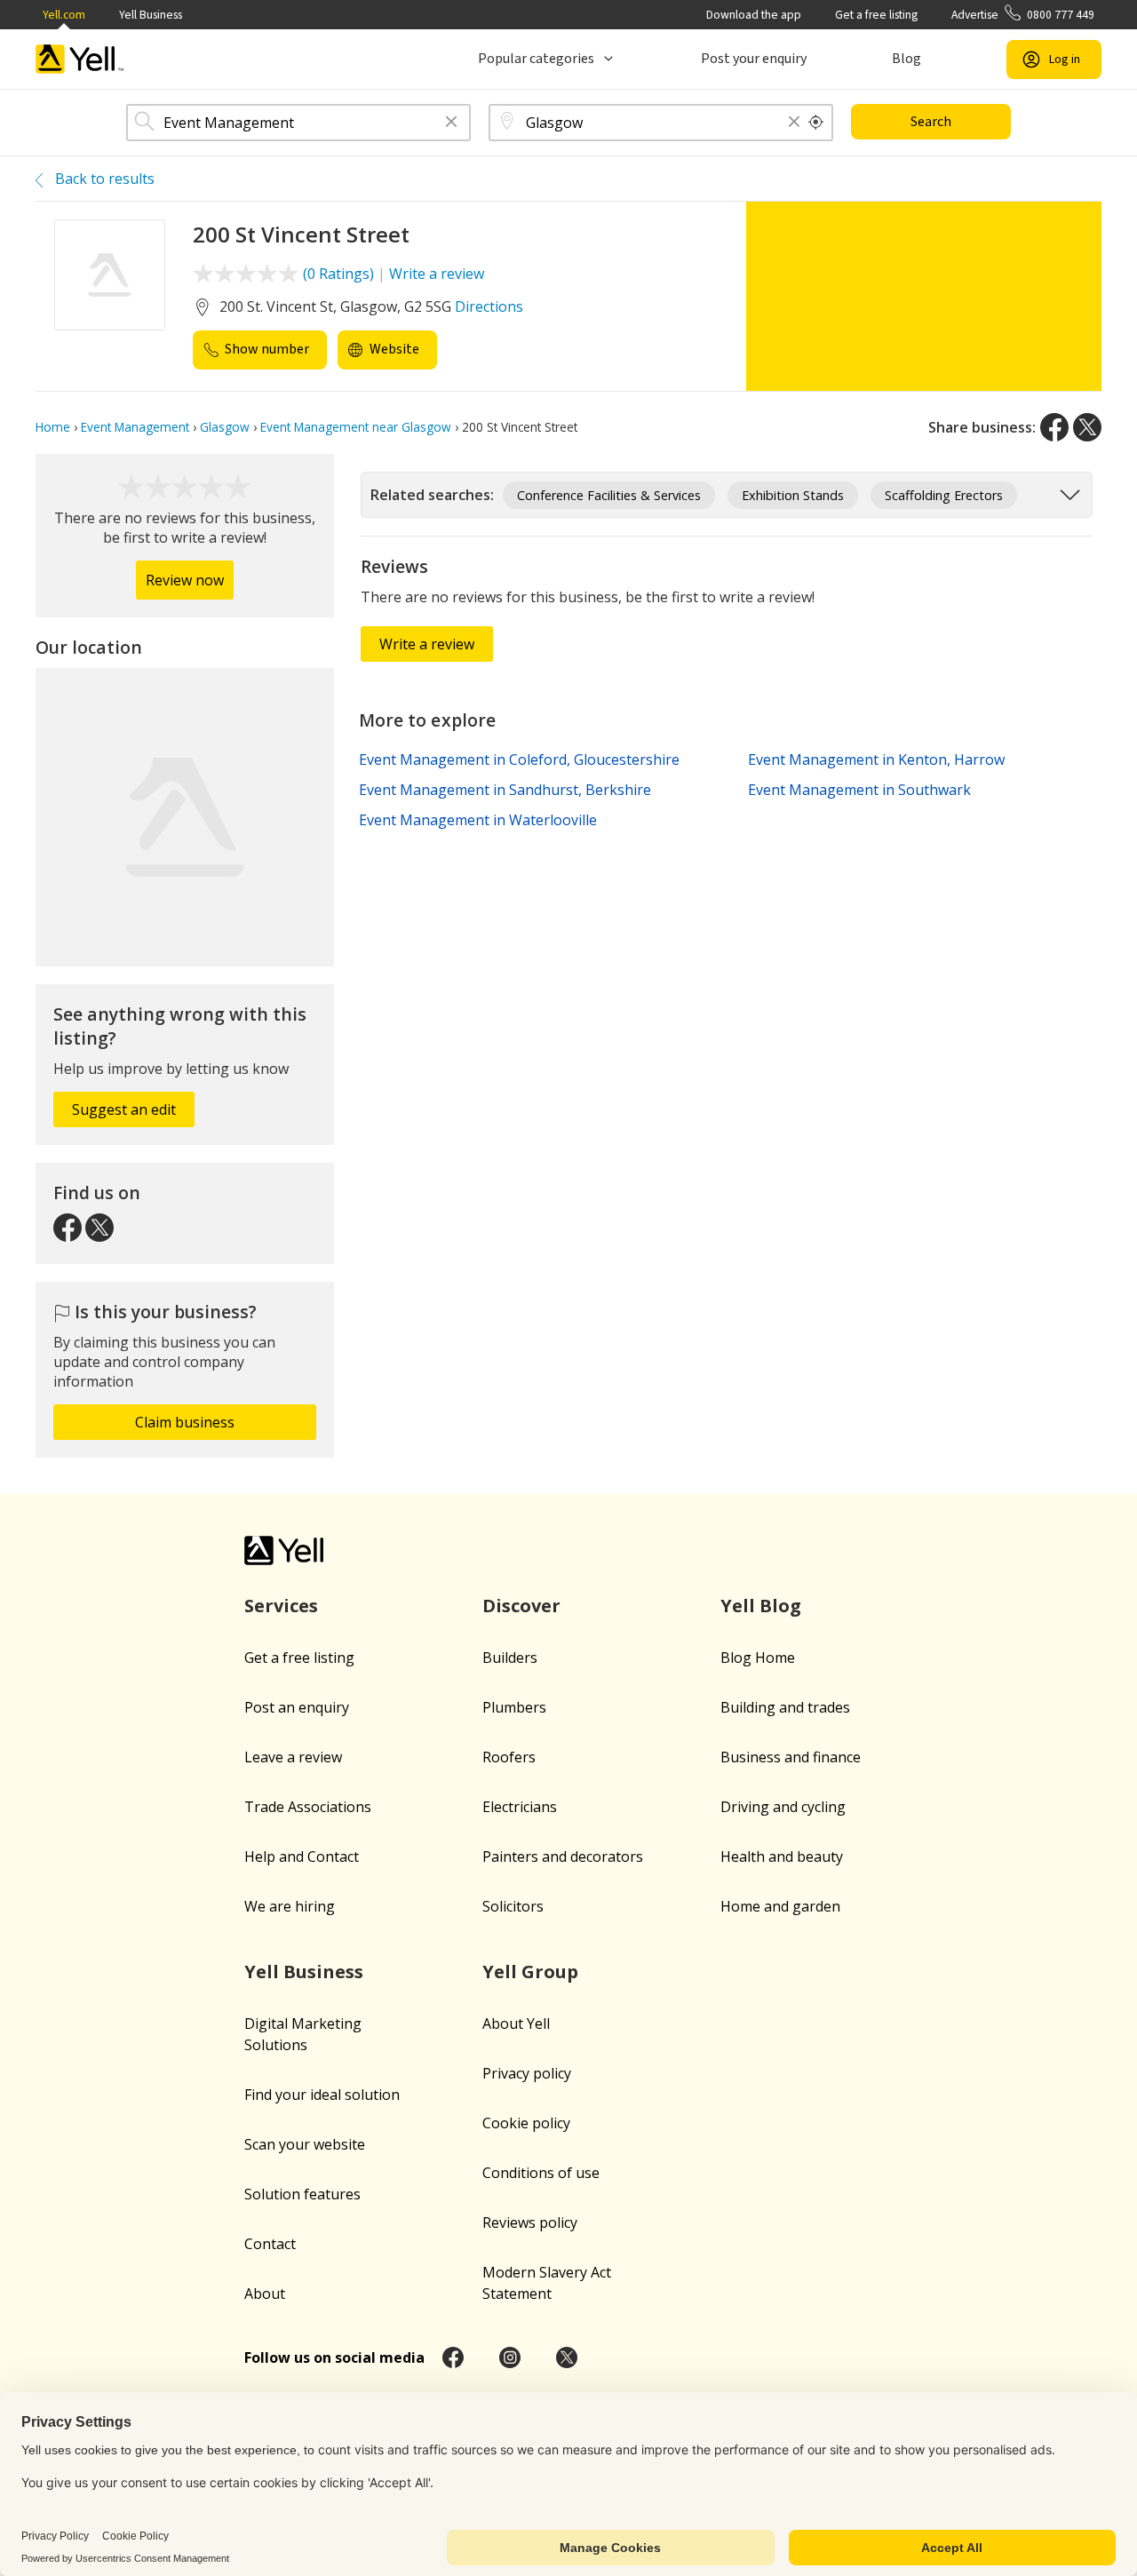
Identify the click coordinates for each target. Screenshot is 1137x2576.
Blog (906, 59)
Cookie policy (526, 2123)
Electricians (520, 1807)
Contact (270, 2244)
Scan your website (305, 2144)
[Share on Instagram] (510, 2357)
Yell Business (151, 15)
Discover (521, 1606)
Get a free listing (876, 15)
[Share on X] (1087, 427)
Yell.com (64, 15)
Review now (185, 580)
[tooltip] (816, 123)
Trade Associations (308, 1807)
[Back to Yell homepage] (80, 59)
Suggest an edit (124, 1109)
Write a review (437, 274)
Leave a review (293, 1757)
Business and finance (791, 1757)
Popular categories (536, 59)
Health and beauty (782, 1856)
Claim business (185, 1422)
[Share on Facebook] (1054, 427)
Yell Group (530, 1972)
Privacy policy (527, 2073)
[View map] (185, 817)
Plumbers (514, 1707)
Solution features (302, 2194)
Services (281, 1606)
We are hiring (290, 1906)
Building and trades (785, 1707)
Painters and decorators (563, 1856)
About (265, 2294)
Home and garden (780, 1906)
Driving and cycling (783, 1807)
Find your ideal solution (322, 2095)
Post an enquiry (297, 1707)
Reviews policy (530, 2222)
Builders (510, 1658)
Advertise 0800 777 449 (1023, 15)
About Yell (516, 2023)
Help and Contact (302, 1856)
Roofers (509, 1757)
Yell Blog (761, 1606)
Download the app (754, 15)
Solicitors (513, 1906)
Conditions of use (541, 2173)
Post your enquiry (754, 59)
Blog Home (758, 1658)
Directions (489, 306)
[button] (451, 123)
